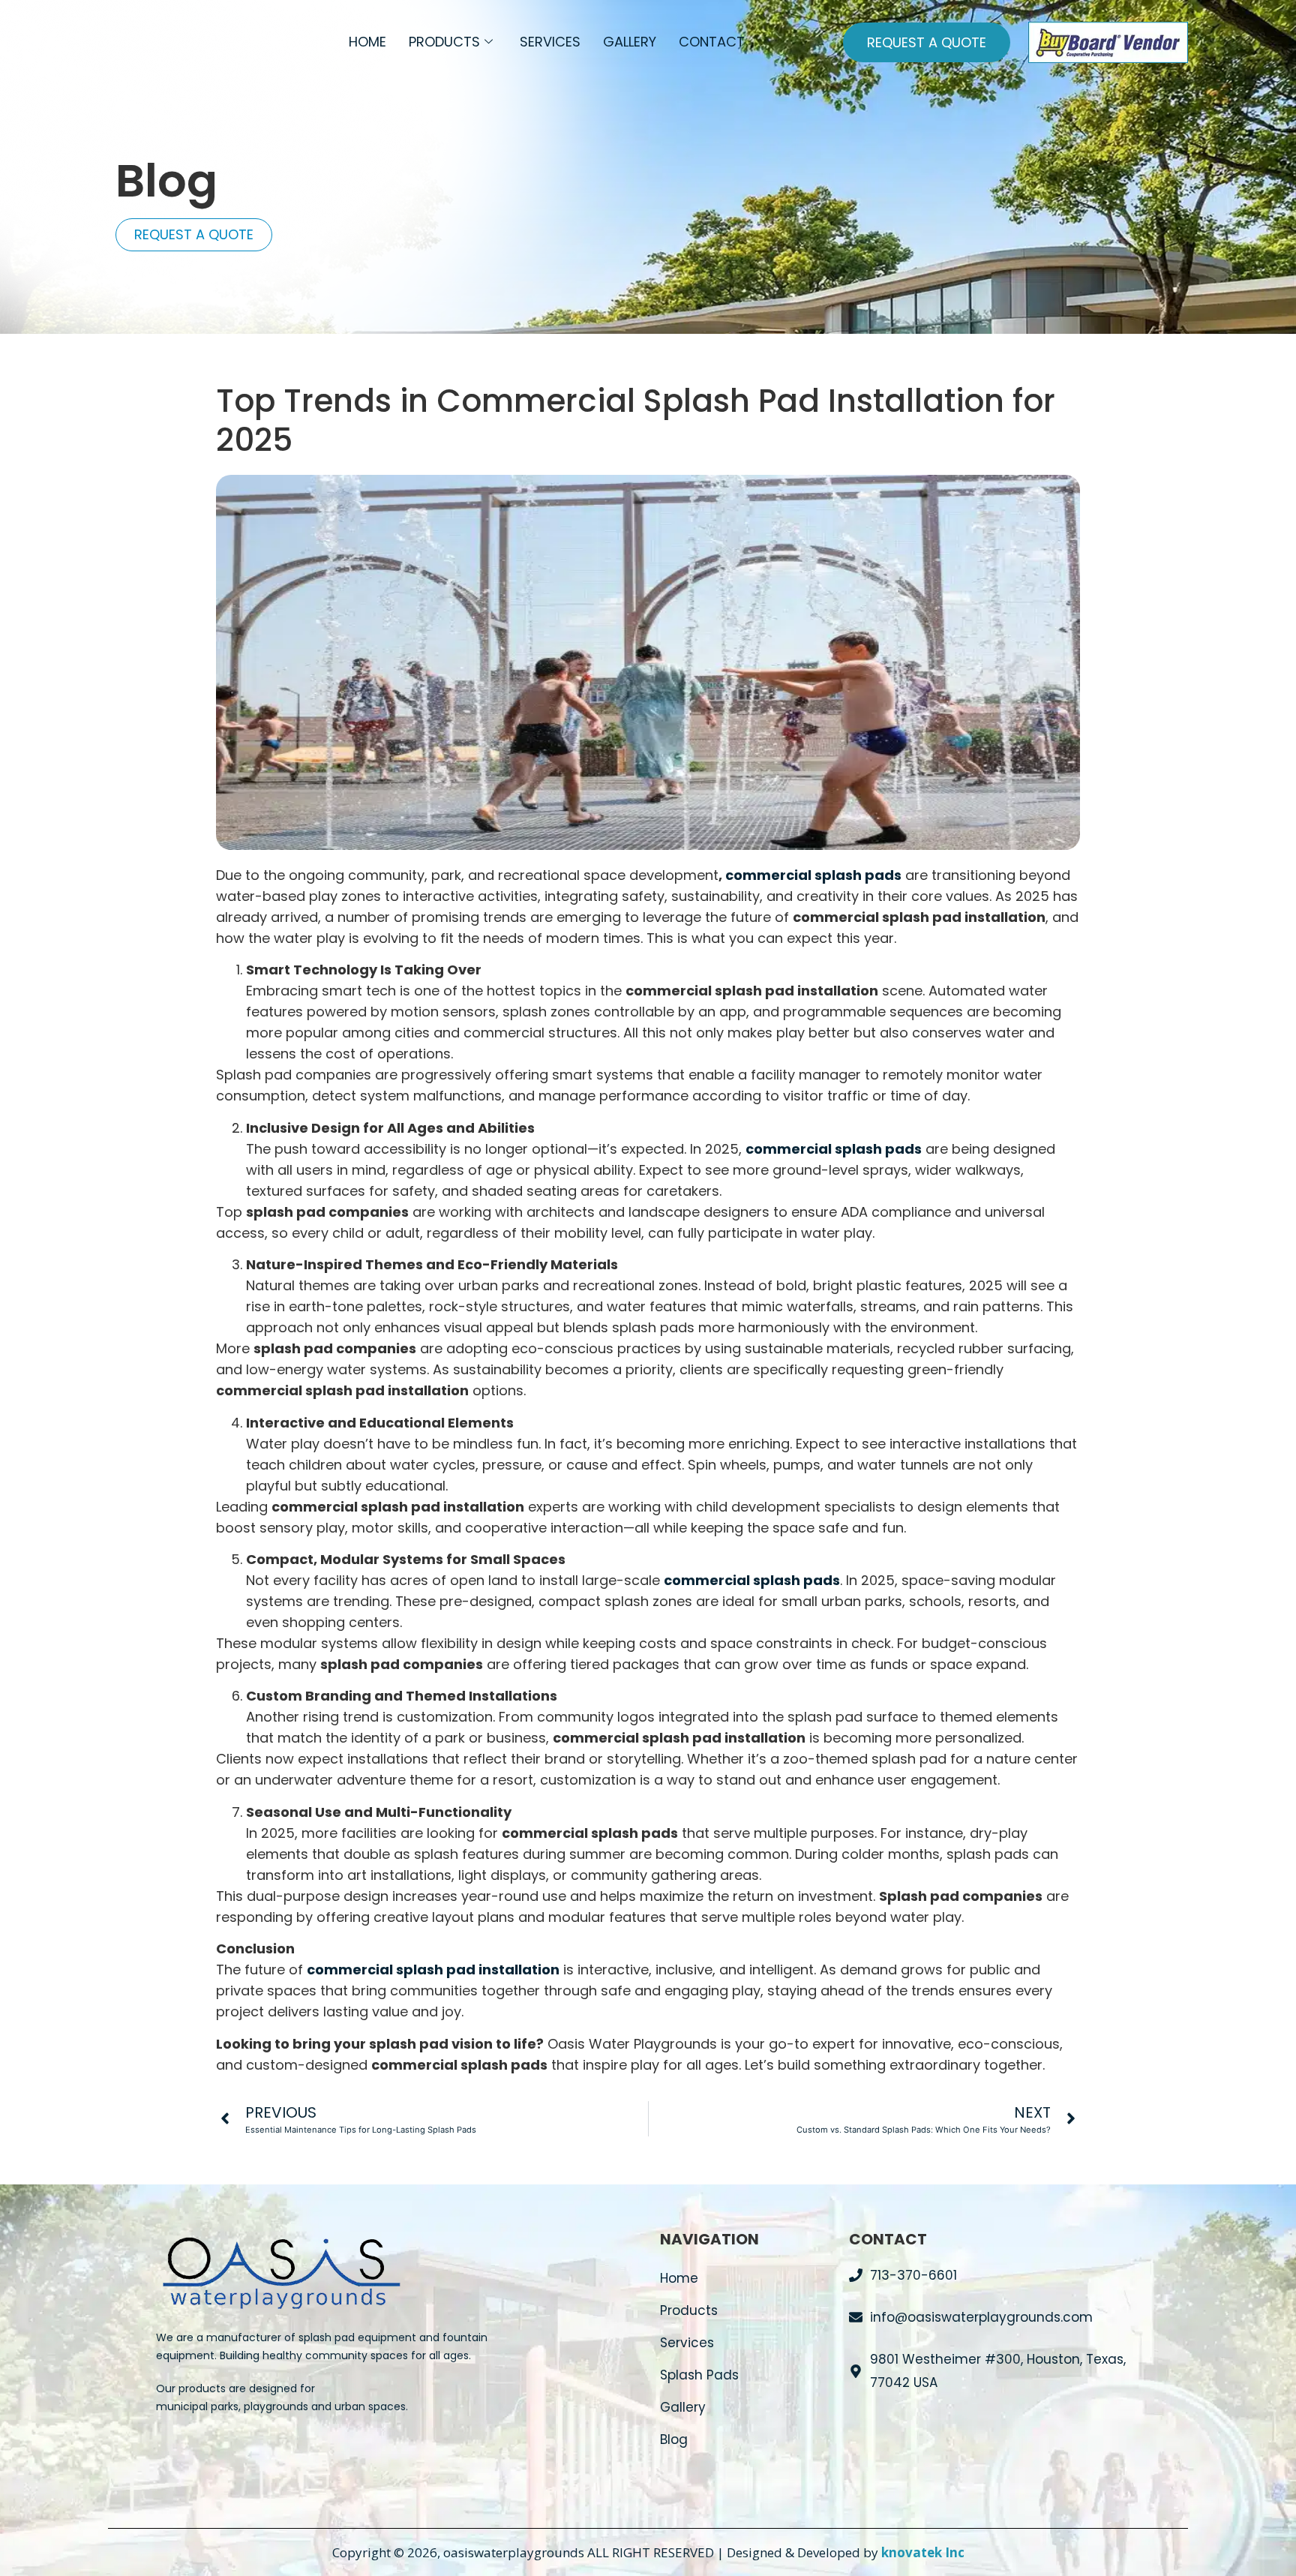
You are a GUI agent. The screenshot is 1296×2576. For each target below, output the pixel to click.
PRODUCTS (444, 42)
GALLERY (630, 42)
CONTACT (712, 42)
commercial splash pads (813, 875)
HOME (367, 42)
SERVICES (550, 42)
